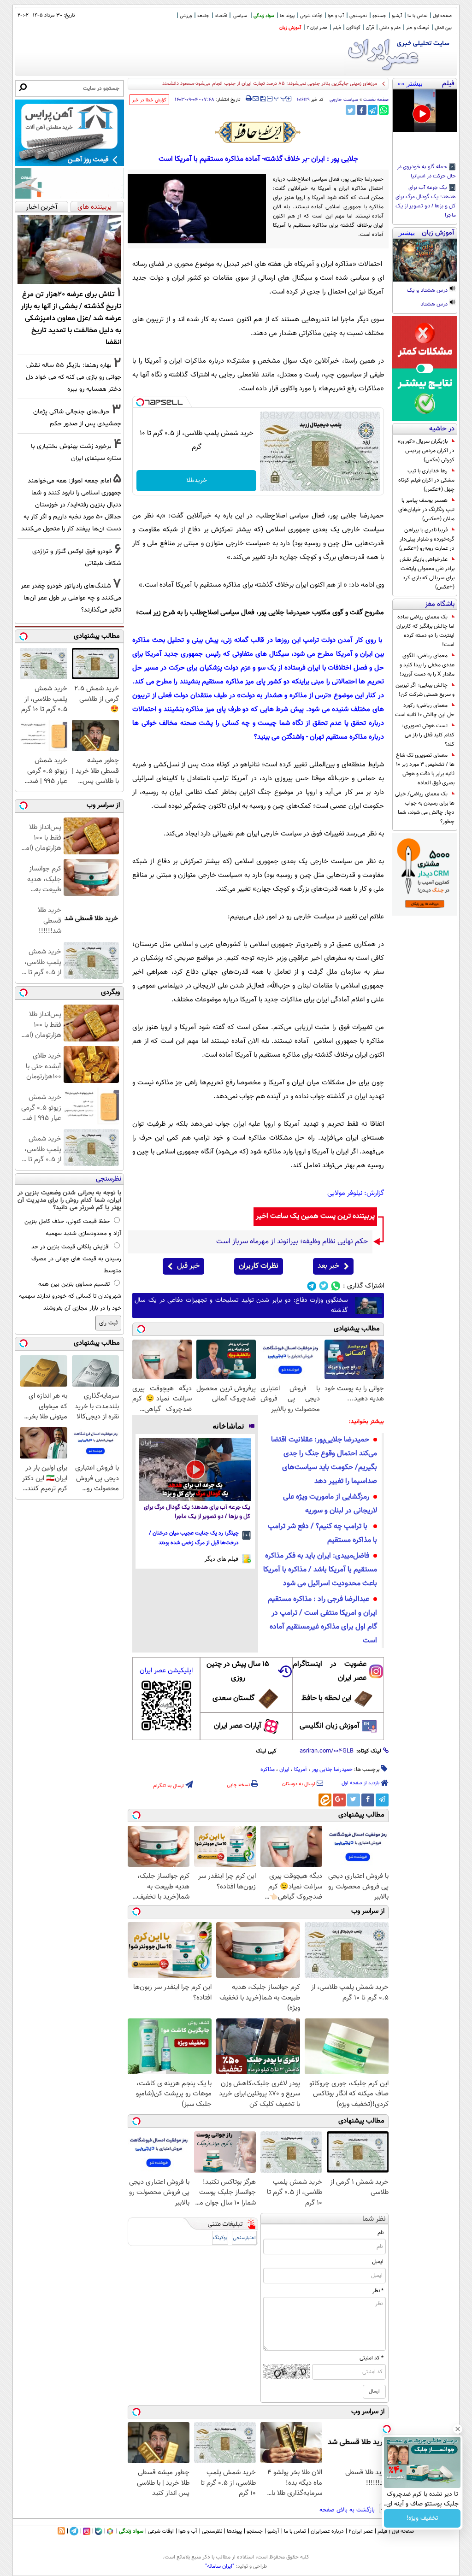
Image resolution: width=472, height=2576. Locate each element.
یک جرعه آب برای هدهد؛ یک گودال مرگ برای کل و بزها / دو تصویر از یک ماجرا (426, 202)
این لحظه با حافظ (327, 1698)
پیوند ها (287, 16)
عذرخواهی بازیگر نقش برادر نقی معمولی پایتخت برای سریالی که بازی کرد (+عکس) (427, 573)
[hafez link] (258, 132)
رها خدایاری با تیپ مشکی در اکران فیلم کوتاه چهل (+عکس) (426, 480)
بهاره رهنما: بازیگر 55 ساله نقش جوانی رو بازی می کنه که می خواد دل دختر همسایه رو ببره (74, 377)
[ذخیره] (263, 99)
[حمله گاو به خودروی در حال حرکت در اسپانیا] (425, 111)
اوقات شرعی (311, 16)
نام (381, 2233)
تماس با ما (417, 16)
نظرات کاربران (259, 1266)
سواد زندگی (264, 16)
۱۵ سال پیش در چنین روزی (238, 1671)
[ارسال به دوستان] (256, 99)
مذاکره (268, 1770)
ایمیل (378, 2262)
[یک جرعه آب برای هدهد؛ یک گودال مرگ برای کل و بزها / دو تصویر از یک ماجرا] (195, 1469)
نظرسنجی (358, 16)
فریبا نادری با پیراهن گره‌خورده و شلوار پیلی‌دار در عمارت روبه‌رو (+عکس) (427, 539)
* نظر (378, 2291)
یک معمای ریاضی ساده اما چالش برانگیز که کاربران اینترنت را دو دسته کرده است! (425, 631)
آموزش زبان (290, 28)
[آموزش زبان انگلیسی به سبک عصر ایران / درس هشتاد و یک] (425, 260)
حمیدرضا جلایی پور (332, 1770)
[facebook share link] (362, 110)
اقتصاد (221, 16)
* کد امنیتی (372, 2358)
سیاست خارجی (344, 100)
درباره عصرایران (327, 2531)
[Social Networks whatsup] (336, 1286)
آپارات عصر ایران (238, 1726)
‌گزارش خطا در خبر (149, 100)
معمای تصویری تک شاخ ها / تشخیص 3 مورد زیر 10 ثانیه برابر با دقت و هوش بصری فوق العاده (425, 769)
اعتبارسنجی (244, 2238)
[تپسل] (140, 402)
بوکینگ (220, 2238)
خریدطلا (197, 481)
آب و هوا (336, 16)
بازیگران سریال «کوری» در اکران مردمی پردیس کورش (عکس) (426, 451)
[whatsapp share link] (384, 110)
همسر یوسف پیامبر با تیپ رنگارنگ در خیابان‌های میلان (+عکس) (426, 510)
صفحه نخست (376, 100)
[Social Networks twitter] (324, 1286)
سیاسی (240, 16)
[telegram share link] (373, 110)
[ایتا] (325, 1800)
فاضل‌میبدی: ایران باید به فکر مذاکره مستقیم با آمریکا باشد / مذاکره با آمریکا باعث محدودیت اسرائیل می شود (320, 1570)
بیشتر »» (410, 83)
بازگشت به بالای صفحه (348, 2510)
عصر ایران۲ (361, 2531)
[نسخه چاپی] (249, 99)
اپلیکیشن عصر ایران (166, 1671)
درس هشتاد (435, 305)
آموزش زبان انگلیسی (330, 1726)
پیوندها (234, 2531)
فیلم (337, 28)
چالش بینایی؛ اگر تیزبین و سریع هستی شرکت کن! (425, 690)
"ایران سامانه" (220, 2566)
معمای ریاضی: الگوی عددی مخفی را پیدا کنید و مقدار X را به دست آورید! (427, 665)
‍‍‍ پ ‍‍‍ (280, 98)
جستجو (379, 16)
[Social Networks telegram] (312, 1286)
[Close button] (458, 2429)
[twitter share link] (351, 110)
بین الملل (443, 28)
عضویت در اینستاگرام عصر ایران (330, 1671)
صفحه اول (442, 16)
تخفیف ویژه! (422, 2518)
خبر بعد (328, 1266)
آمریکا (301, 1770)
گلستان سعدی (233, 1698)
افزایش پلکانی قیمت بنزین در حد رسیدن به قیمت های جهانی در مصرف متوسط (76, 1259)
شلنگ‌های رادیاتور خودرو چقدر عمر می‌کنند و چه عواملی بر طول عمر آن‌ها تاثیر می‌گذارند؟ (71, 598)
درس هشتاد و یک (428, 291)
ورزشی (186, 16)
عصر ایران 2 (317, 28)
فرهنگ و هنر (418, 28)
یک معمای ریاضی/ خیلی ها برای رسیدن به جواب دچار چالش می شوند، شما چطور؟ (425, 808)
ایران (284, 1770)
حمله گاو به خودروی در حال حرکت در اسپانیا (426, 172)
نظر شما (374, 2219)
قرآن (370, 28)
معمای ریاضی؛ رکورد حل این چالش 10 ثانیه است (425, 710)
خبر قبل (188, 1266)
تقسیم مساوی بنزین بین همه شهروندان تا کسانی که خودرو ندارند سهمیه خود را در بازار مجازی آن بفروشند (70, 1296)
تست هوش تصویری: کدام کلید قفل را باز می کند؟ (428, 735)
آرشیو (397, 16)
